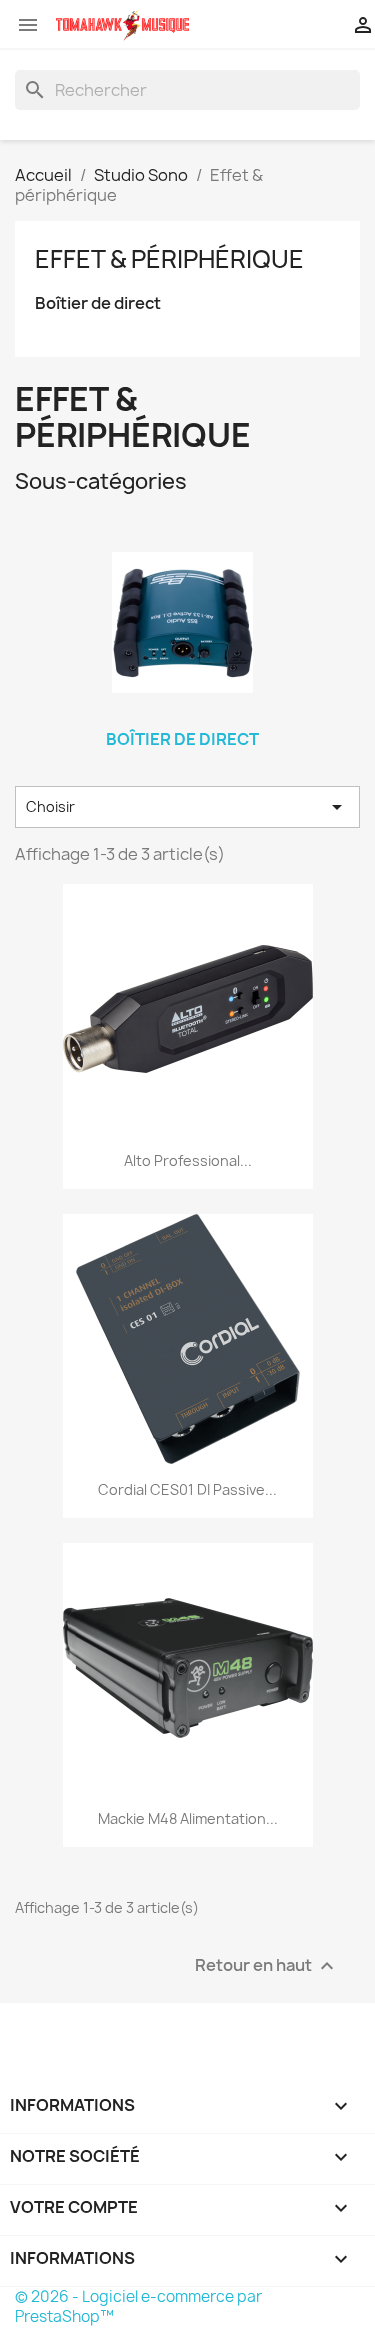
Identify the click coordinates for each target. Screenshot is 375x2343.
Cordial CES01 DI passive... (187, 1489)
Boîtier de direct (98, 303)
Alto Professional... (188, 1160)
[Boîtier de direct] (183, 623)
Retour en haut (267, 1965)
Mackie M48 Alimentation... (188, 1818)
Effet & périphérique (169, 259)
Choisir (187, 807)
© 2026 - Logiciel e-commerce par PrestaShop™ (138, 2306)
